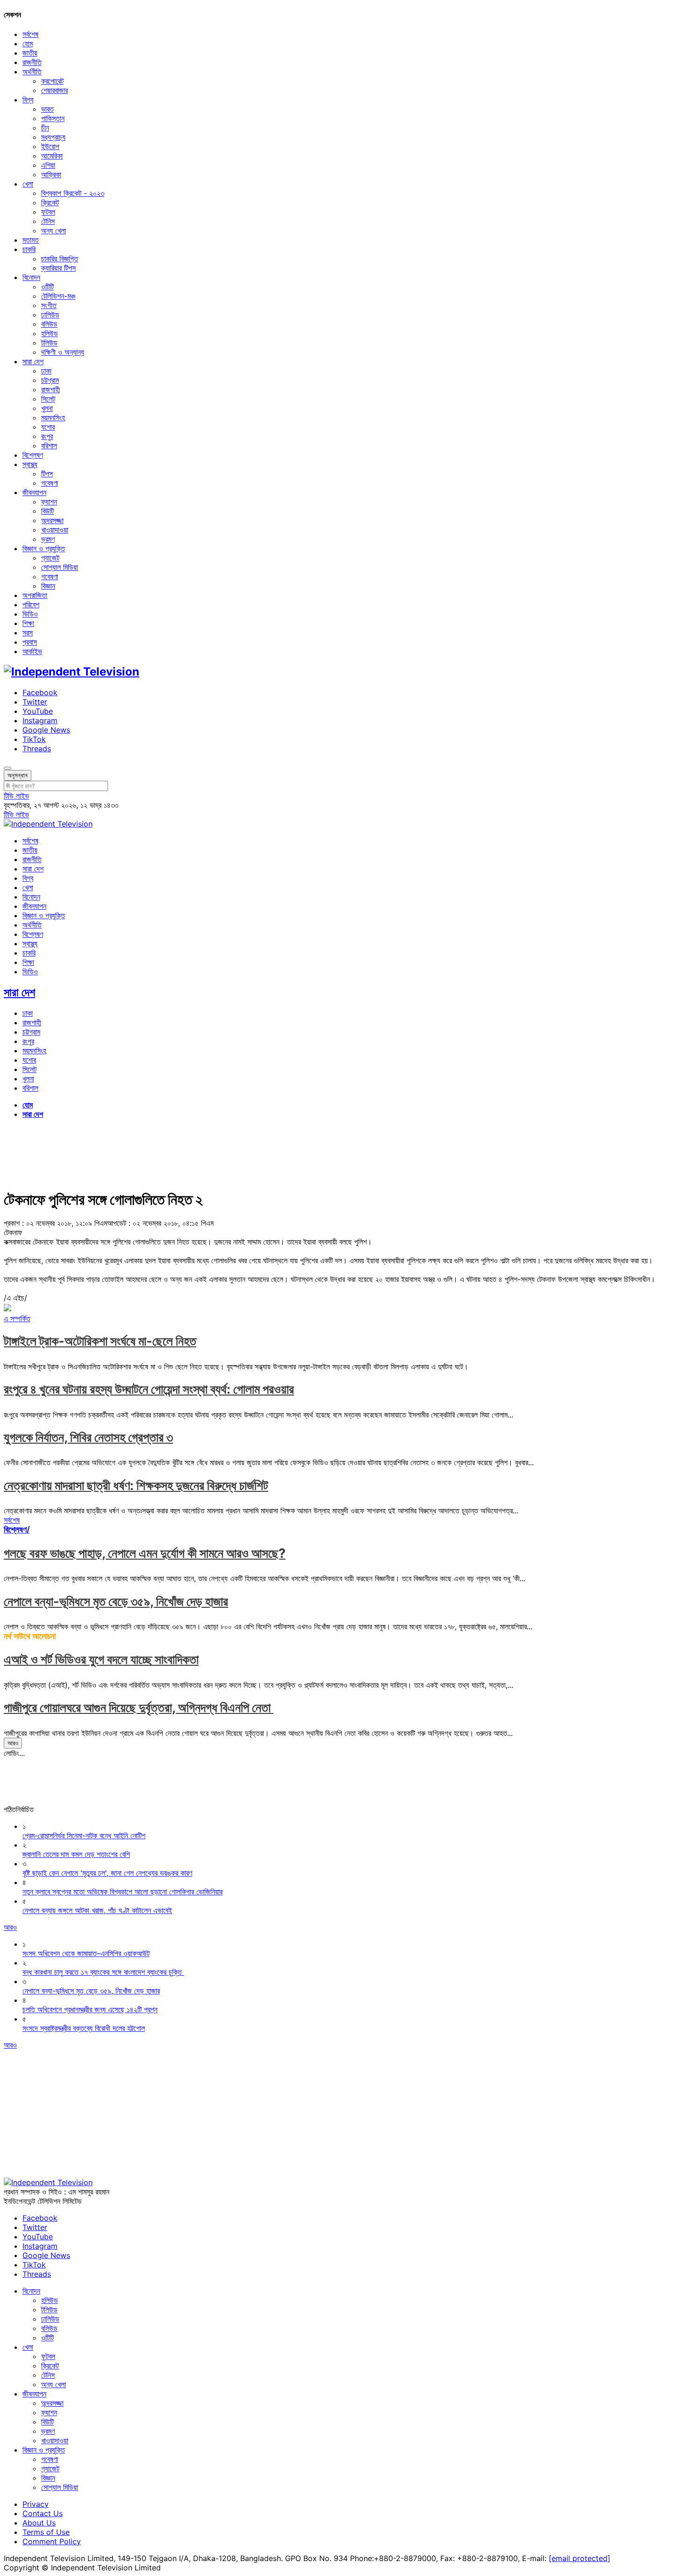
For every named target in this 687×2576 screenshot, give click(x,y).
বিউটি (47, 511)
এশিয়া (48, 165)
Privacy (36, 2504)
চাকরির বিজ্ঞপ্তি (60, 259)
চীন (45, 128)
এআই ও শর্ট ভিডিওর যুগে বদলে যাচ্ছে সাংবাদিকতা (101, 1659)
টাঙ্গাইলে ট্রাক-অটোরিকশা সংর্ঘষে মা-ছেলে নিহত (100, 1341)
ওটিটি (47, 287)
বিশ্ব (28, 100)
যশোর (48, 427)
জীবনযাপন (34, 492)
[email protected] (580, 2558)
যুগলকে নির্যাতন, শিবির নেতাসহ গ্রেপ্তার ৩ (88, 1437)
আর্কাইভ (32, 651)
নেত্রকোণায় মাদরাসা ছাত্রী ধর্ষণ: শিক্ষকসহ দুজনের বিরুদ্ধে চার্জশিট (136, 1486)
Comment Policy (52, 2541)
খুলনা (47, 408)
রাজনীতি (32, 62)
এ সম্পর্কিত (17, 1318)
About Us (39, 2523)
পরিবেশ (31, 604)
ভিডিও (30, 614)
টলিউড (49, 343)
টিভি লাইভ (16, 796)
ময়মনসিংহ (53, 417)
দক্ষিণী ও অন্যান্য (63, 352)
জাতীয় (30, 53)
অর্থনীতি (32, 72)
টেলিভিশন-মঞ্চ (58, 296)
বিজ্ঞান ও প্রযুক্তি (44, 548)
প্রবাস (30, 642)
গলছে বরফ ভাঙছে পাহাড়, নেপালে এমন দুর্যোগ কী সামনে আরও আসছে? (145, 1553)
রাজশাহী (50, 389)
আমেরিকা (52, 156)
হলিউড (50, 333)
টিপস (47, 474)
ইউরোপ (50, 146)
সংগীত (49, 305)
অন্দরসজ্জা (52, 520)
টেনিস (48, 221)
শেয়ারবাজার (54, 90)
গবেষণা (50, 483)
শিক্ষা (28, 623)
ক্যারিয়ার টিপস (58, 268)
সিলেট (48, 399)
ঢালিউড (50, 315)
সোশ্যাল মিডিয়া (60, 567)
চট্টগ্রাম (50, 380)
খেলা (28, 184)
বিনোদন (31, 277)
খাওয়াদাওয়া (55, 530)
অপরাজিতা (35, 595)
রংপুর (47, 436)
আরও (13, 1743)
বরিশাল (49, 446)
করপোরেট (52, 81)
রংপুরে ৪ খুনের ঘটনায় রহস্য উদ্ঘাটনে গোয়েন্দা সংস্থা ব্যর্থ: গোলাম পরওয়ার (149, 1389)
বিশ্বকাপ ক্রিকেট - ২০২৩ (73, 193)
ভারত (47, 109)
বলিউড (49, 324)
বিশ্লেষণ (33, 455)
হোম (28, 43)
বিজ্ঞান (48, 586)
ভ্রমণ (48, 539)
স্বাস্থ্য (30, 464)
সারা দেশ (33, 361)
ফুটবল (48, 212)
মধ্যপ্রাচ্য (53, 137)
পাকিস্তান (53, 118)
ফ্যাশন (49, 502)
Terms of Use (46, 2532)
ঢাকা (46, 371)
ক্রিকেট (50, 202)
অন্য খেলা (54, 230)
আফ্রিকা (51, 174)
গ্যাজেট (50, 558)
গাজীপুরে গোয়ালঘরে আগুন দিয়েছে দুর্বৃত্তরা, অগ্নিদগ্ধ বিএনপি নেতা (139, 1708)
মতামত (31, 240)
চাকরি (29, 249)
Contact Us (43, 2513)
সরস (28, 633)
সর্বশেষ (30, 34)
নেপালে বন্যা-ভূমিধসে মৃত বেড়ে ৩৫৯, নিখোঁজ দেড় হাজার (116, 1601)
